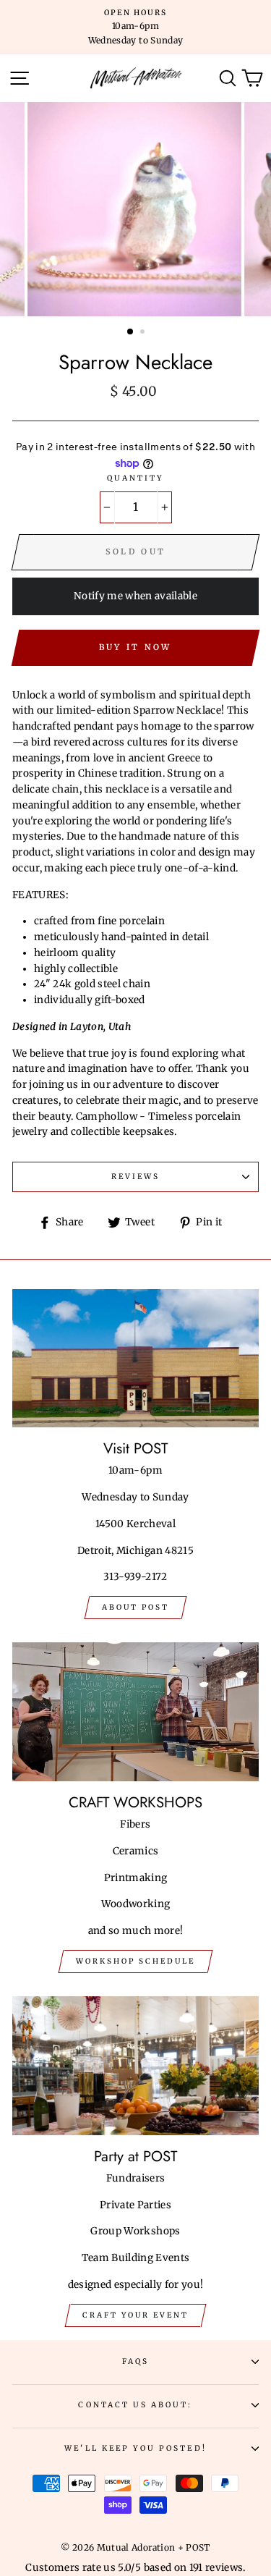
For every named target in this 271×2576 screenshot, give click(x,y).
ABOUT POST (135, 1607)
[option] (135, 27)
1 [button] (131, 332)
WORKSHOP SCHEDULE (135, 1961)
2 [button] (144, 333)
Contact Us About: (135, 2405)
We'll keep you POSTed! (135, 2448)
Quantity (135, 478)
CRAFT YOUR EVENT (135, 2315)
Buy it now (135, 647)
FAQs (135, 2361)
